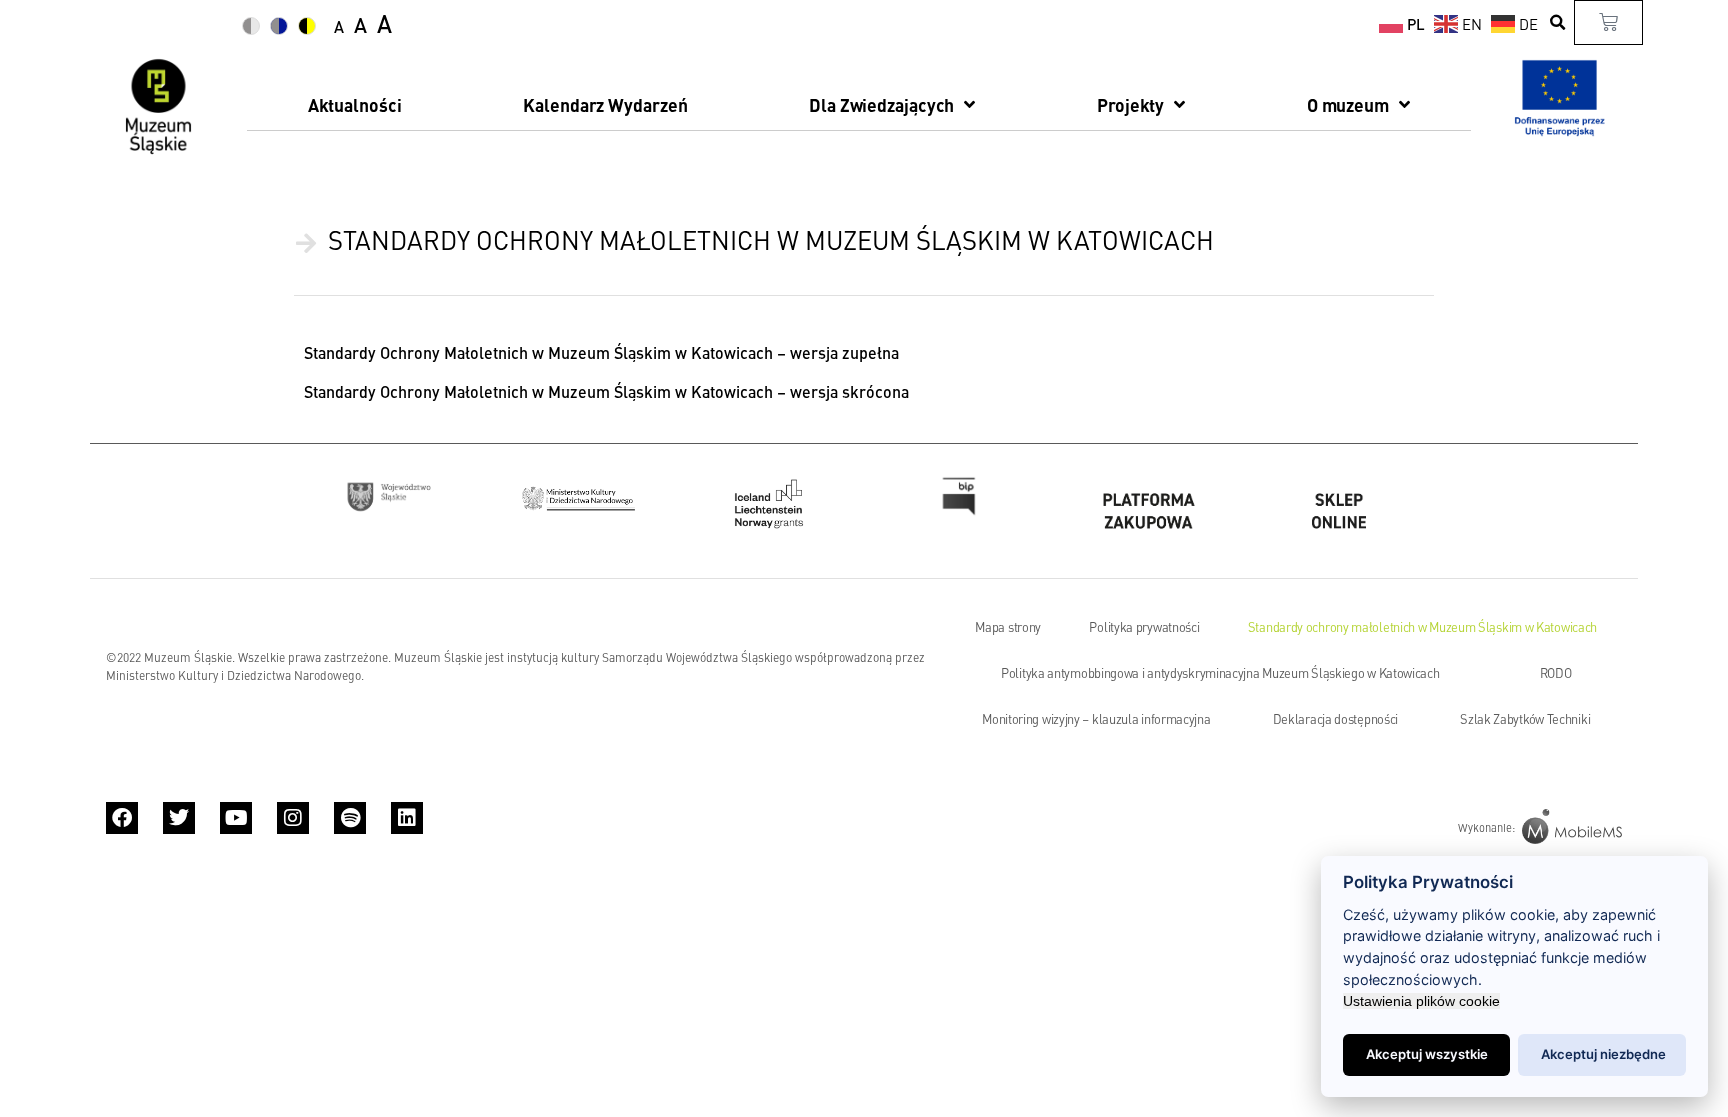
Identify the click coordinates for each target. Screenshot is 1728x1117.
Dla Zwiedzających (881, 104)
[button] (1558, 22)
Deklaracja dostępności (1335, 719)
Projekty (1130, 104)
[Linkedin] (407, 818)
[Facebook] (122, 818)
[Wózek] (1608, 22)
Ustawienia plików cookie (1421, 1001)
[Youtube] (236, 818)
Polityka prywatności (1144, 627)
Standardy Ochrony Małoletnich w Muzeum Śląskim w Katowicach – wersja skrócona (606, 391)
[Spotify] (350, 818)
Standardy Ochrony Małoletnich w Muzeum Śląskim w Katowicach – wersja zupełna (601, 352)
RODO (1556, 673)
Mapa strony (1008, 627)
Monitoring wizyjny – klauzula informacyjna (1096, 719)
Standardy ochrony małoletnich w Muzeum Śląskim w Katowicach (1422, 627)
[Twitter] (179, 818)
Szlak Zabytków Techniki (1525, 719)
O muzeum (1348, 104)
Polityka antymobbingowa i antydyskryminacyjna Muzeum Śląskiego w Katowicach (1220, 673)
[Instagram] (293, 818)
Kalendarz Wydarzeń (605, 104)
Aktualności (355, 104)
